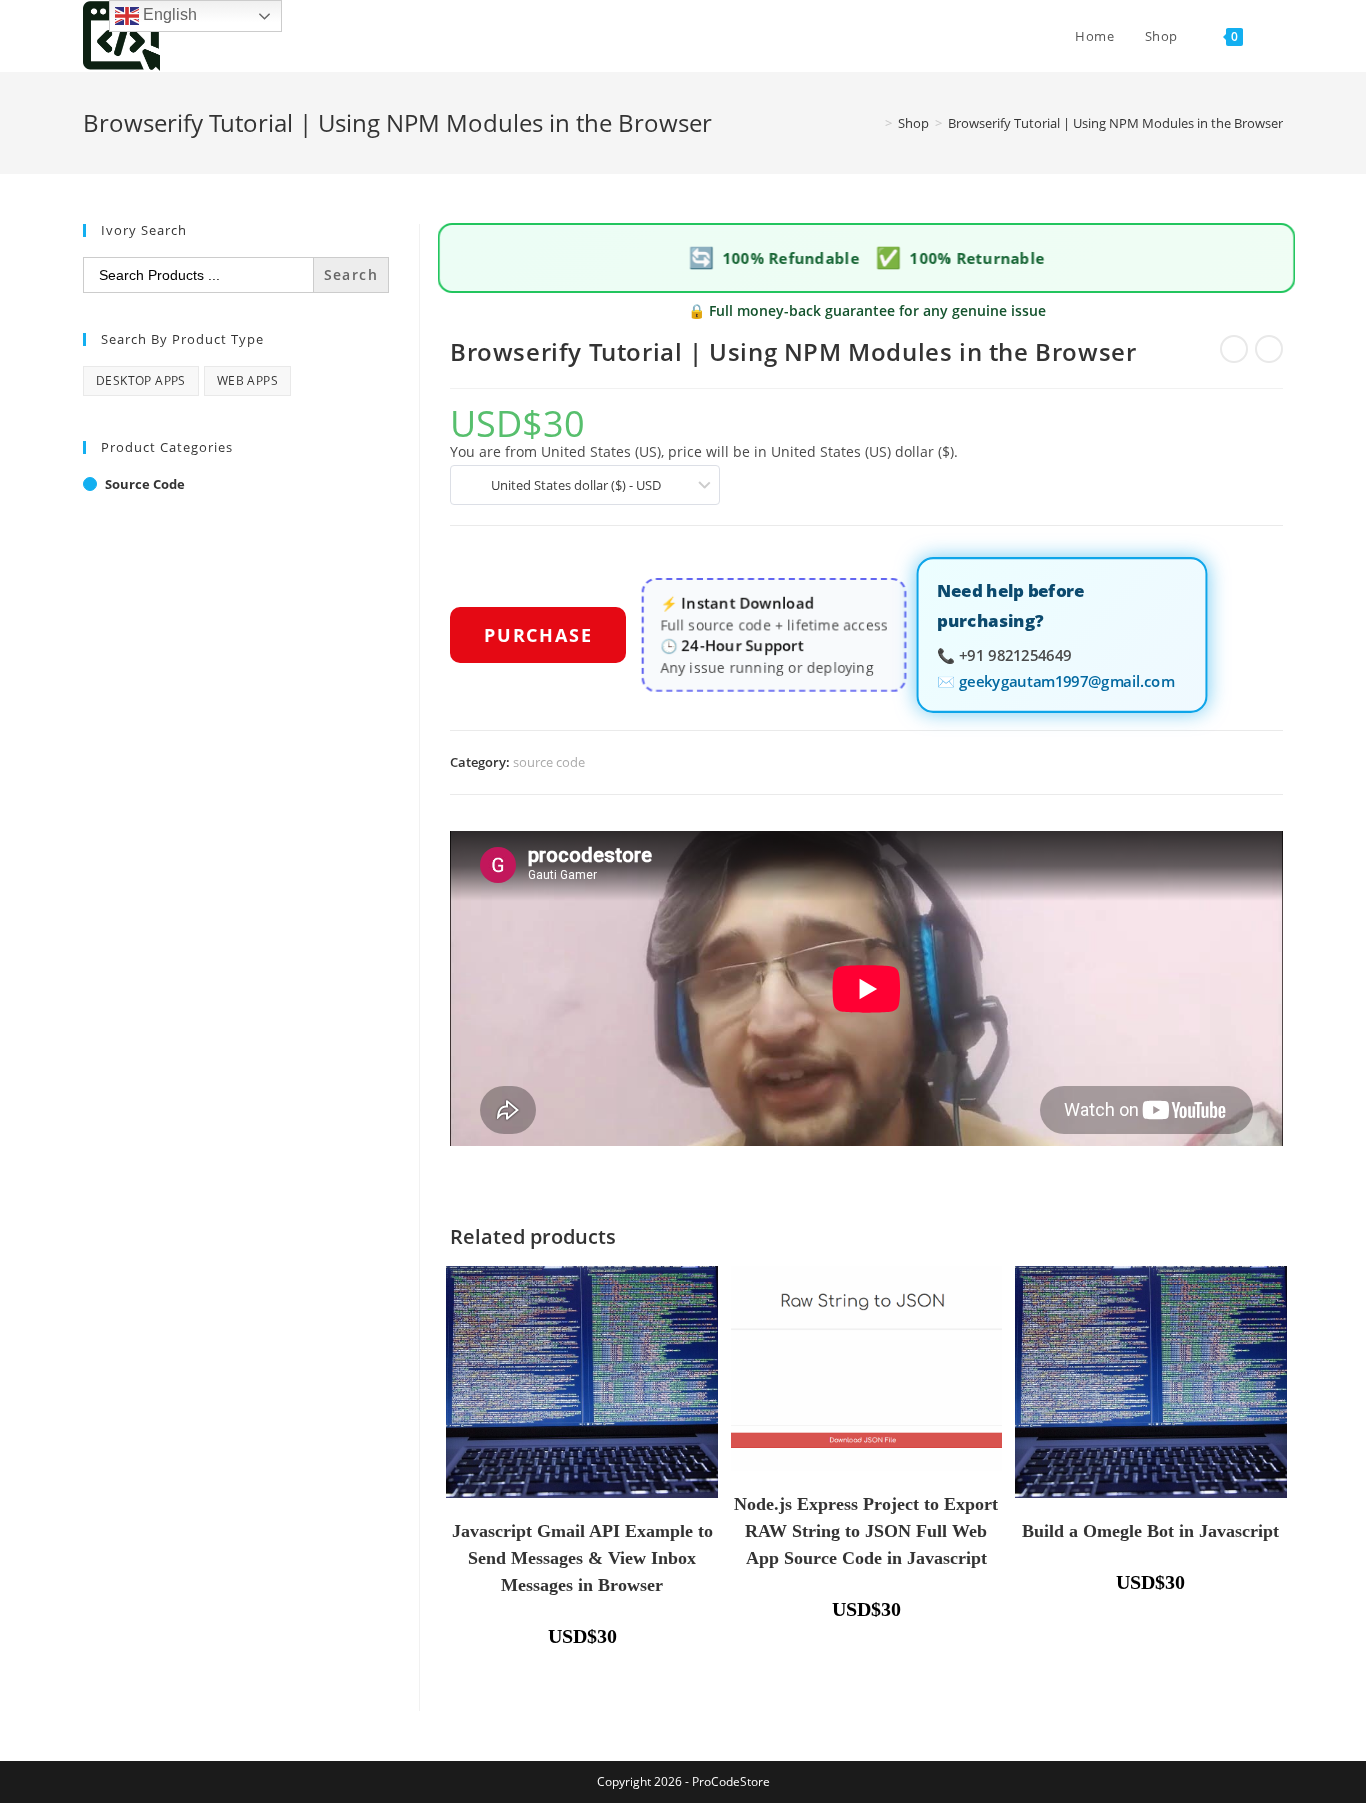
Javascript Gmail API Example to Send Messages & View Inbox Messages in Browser (582, 1558)
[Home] (874, 123)
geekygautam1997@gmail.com (1066, 678)
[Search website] (1278, 36)
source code (549, 762)
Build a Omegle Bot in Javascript (1150, 1531)
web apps (247, 380)
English (168, 14)
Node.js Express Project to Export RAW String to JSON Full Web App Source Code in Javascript (866, 1531)
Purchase (538, 635)
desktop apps (141, 380)
